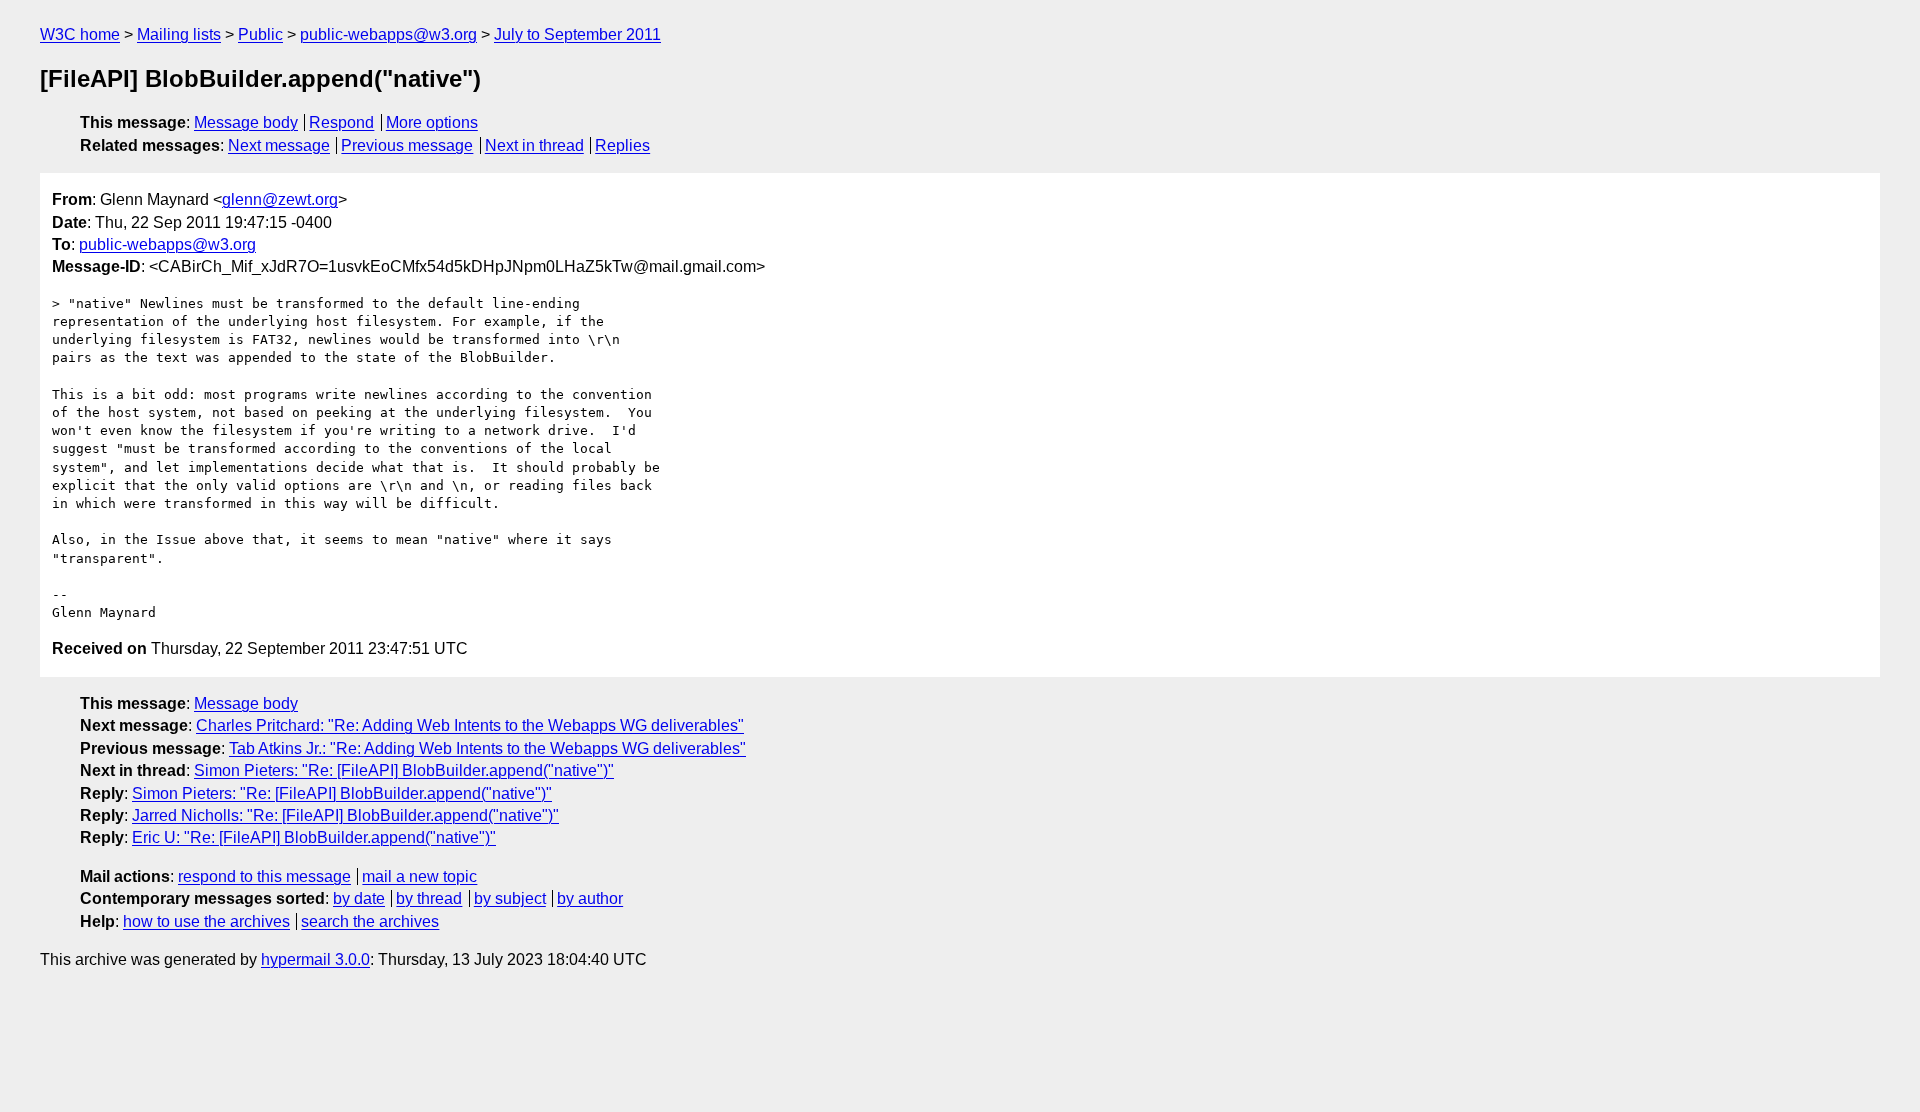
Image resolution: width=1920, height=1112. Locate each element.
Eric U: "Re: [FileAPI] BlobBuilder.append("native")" (314, 837)
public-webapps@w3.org (388, 34)
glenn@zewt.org (280, 199)
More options (432, 122)
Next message (279, 145)
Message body (246, 122)
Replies (622, 145)
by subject (510, 898)
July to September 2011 (577, 34)
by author (590, 898)
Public (260, 34)
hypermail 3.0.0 (315, 959)
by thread (429, 898)
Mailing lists (179, 34)
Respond (341, 122)
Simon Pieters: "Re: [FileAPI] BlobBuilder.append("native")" (404, 770)
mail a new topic (419, 876)
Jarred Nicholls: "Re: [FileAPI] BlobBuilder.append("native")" (345, 815)
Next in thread (534, 145)
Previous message (407, 145)
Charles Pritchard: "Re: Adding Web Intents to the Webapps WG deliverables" (470, 725)
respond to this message (264, 876)
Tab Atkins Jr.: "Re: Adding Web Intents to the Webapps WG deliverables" (487, 748)
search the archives (370, 921)
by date (359, 898)
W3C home (80, 34)
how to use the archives (206, 921)
